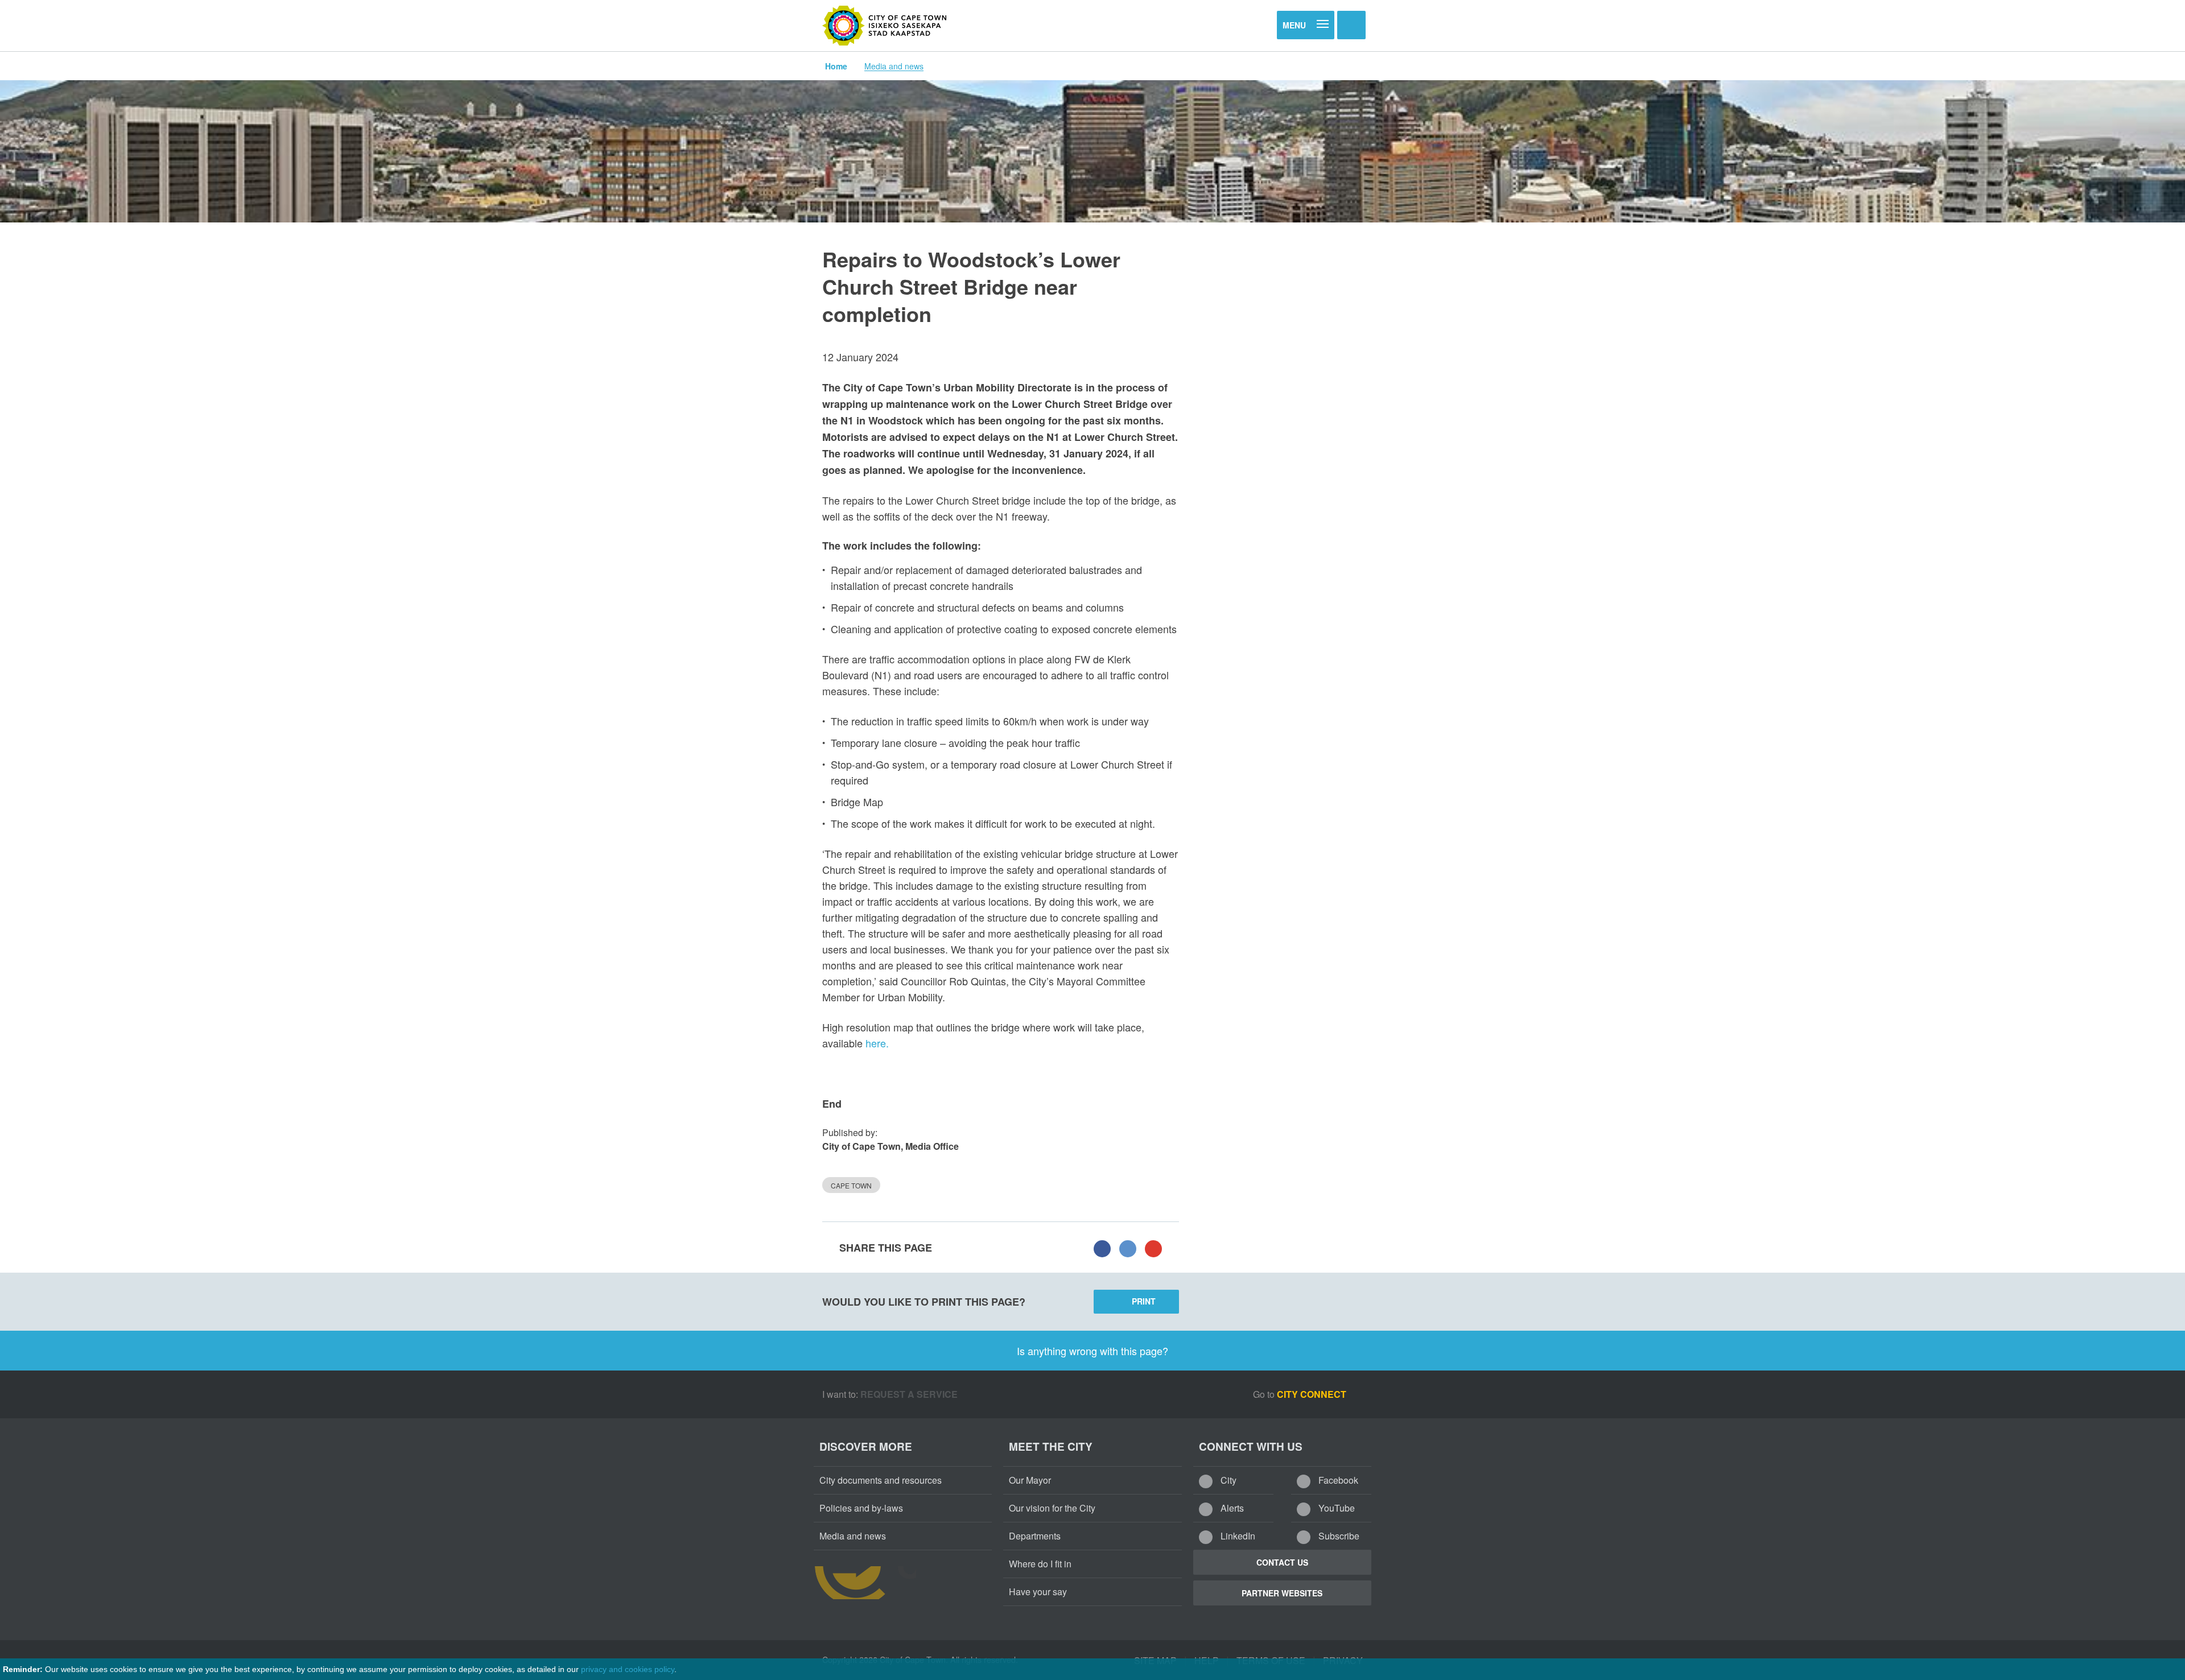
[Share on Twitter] (1128, 1248)
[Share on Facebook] (1102, 1248)
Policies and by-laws (861, 1508)
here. (877, 1043)
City (1227, 1480)
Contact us (1282, 1562)
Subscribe (1338, 1536)
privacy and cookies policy (628, 1669)
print (1144, 1301)
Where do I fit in (1040, 1564)
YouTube (1335, 1508)
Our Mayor (1030, 1480)
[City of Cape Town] (885, 26)
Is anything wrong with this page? (1092, 1351)
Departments (1035, 1536)
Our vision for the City (1052, 1508)
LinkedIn (1237, 1536)
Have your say (1038, 1592)
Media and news (894, 66)
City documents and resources (881, 1480)
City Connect (1313, 1394)
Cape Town (851, 1185)
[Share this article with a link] (1153, 1248)
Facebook (1337, 1480)
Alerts (1231, 1508)
